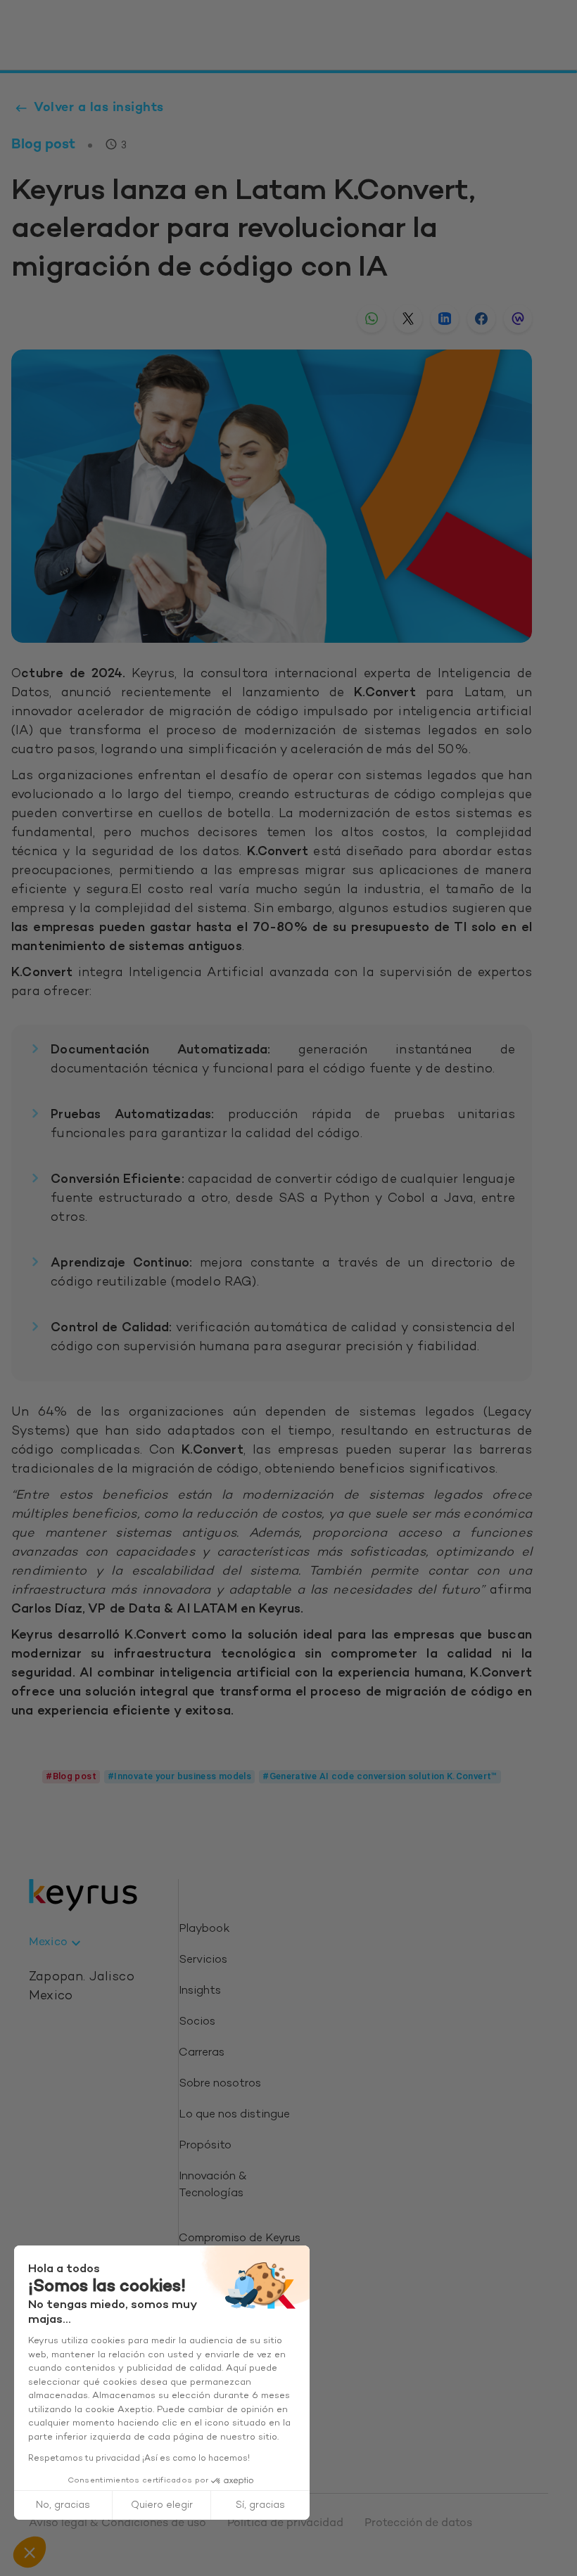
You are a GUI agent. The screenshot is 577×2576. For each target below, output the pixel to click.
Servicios (203, 1960)
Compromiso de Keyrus (240, 2239)
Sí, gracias (260, 2505)
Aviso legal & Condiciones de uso (118, 2524)
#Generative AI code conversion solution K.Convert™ (380, 1776)
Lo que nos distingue (234, 2115)
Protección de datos (418, 2524)
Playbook (204, 1929)
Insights (200, 1991)
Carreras (202, 2053)
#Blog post (71, 1776)
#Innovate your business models (179, 1776)
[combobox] (57, 1943)
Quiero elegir (162, 2505)
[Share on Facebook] (481, 319)
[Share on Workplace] (518, 319)
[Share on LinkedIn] (445, 319)
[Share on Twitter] (408, 319)
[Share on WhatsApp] (372, 319)
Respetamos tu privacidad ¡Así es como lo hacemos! (139, 2459)
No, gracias (63, 2505)
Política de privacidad (285, 2524)
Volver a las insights (99, 108)
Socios (197, 2022)
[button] (30, 2552)
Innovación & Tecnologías (213, 2185)
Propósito (205, 2146)
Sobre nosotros (220, 2084)
